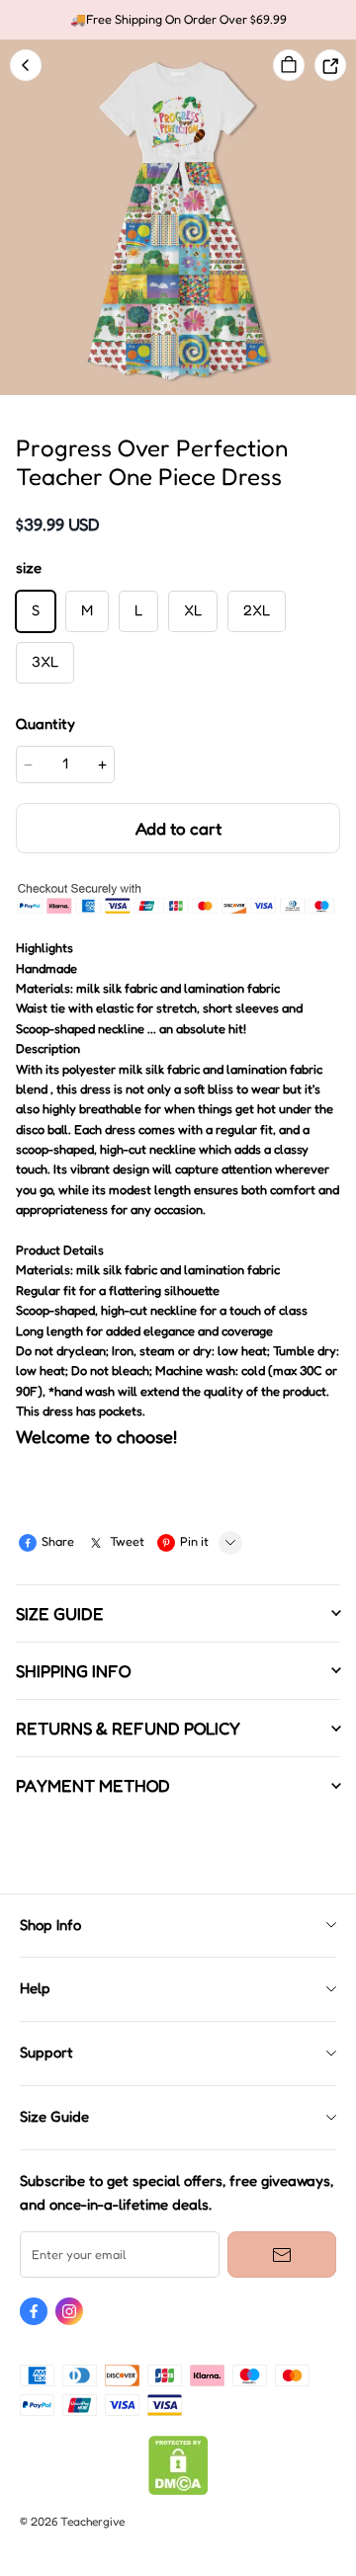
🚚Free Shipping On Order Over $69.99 (178, 19)
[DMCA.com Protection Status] (178, 2491)
